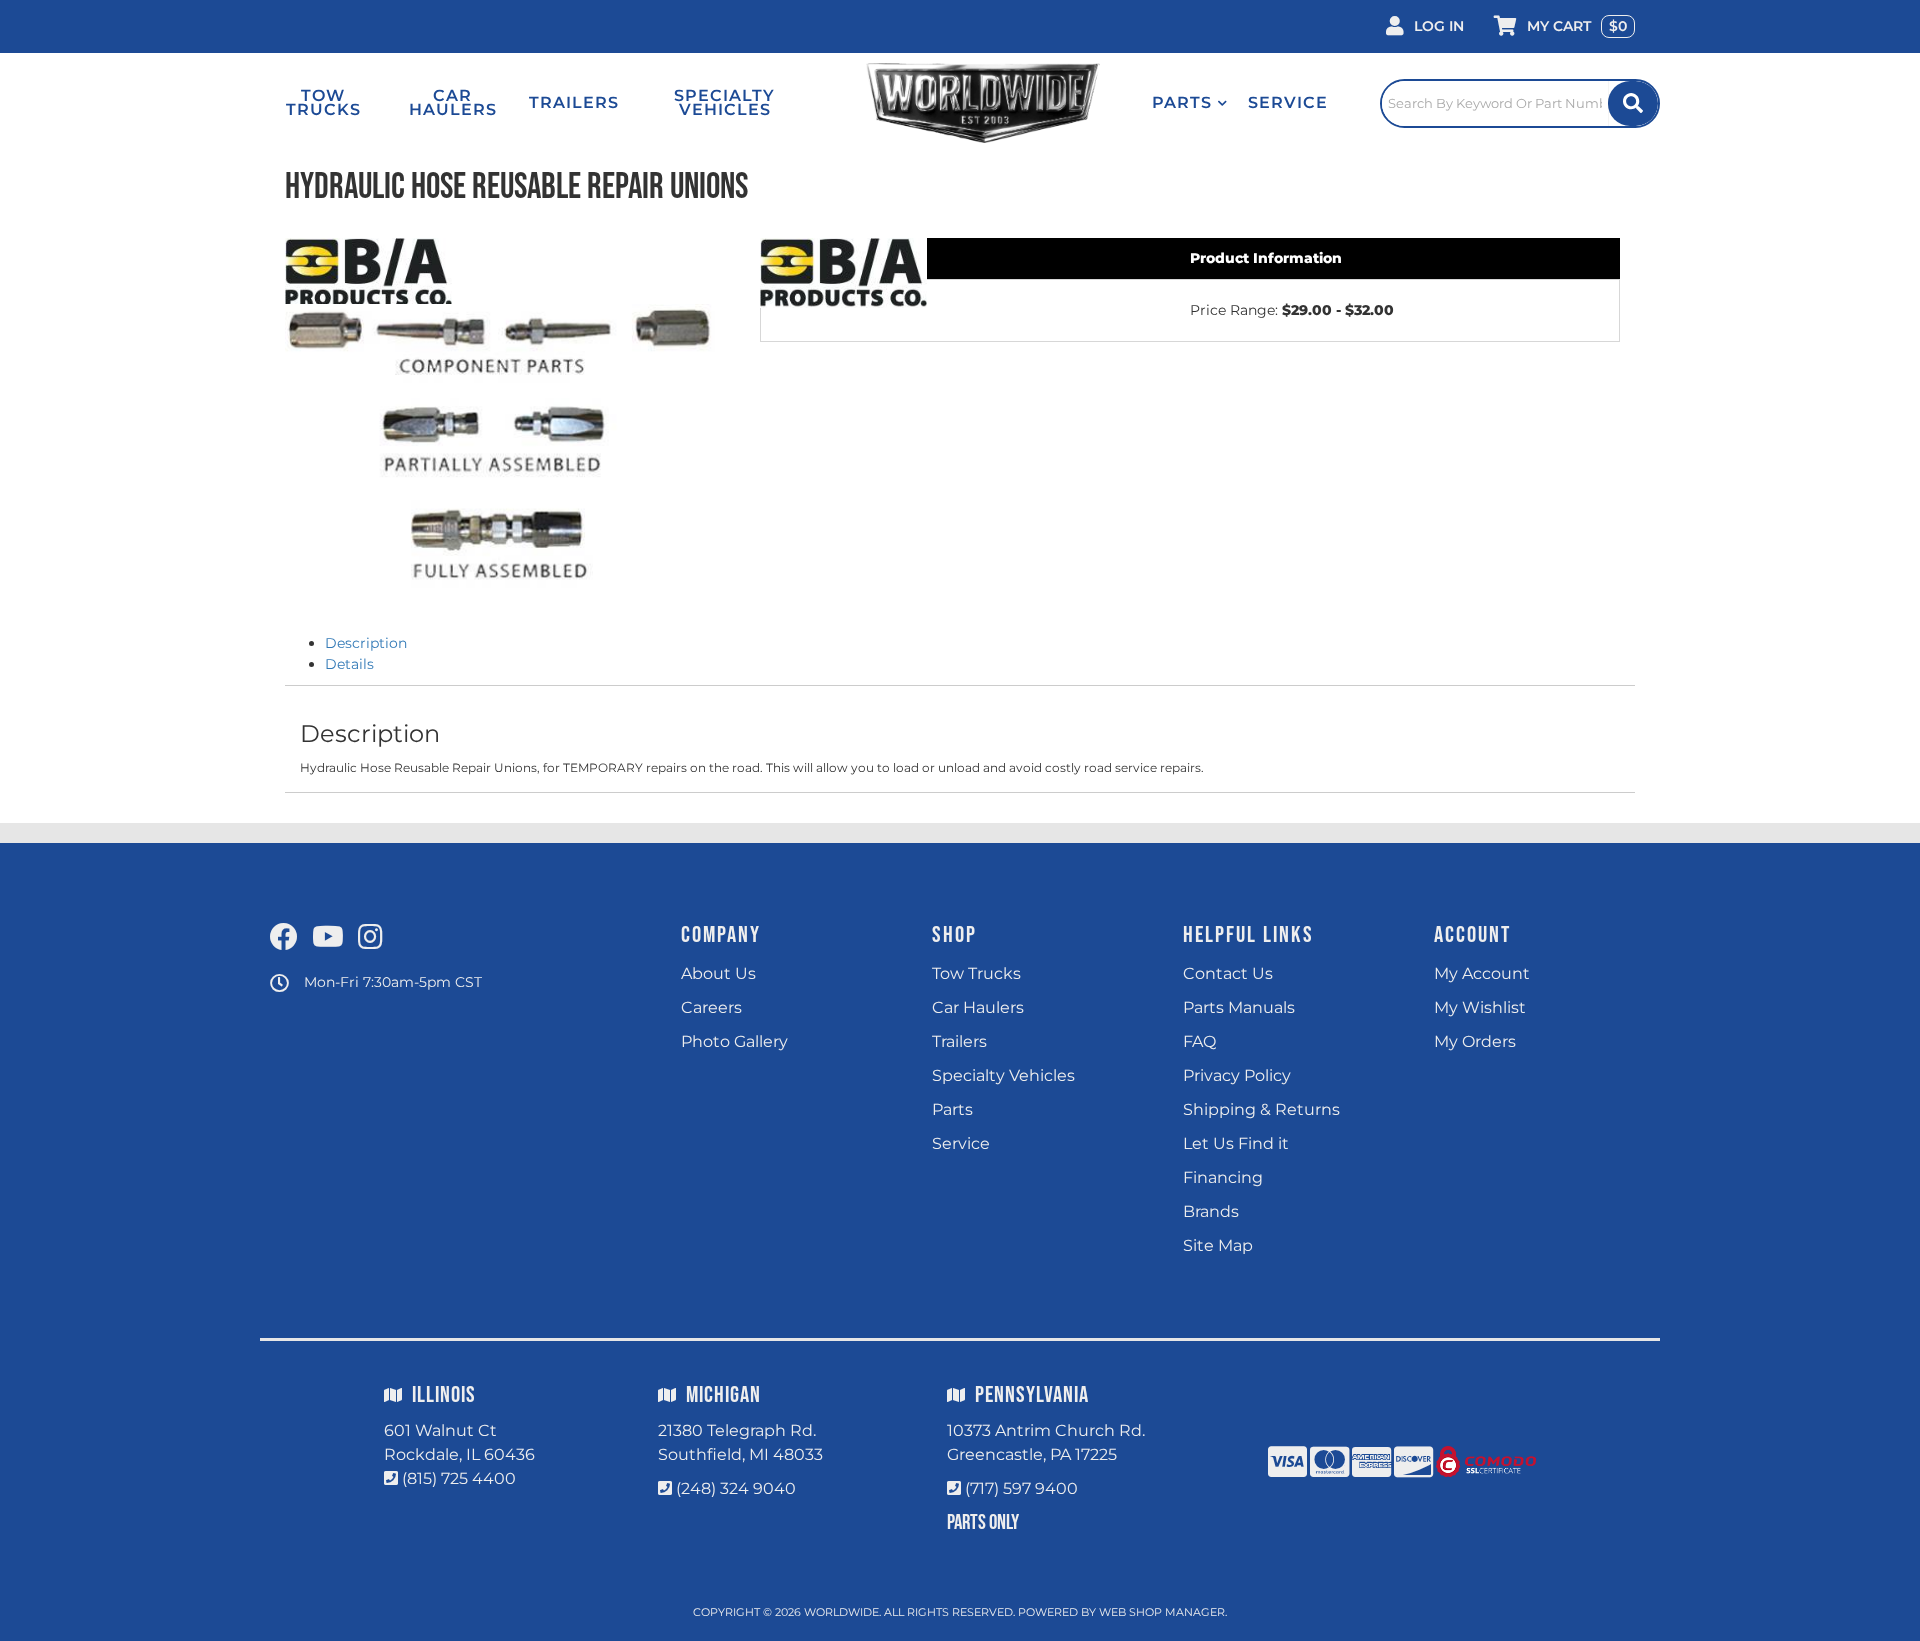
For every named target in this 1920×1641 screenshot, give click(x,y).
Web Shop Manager (1162, 1612)
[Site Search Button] (1633, 103)
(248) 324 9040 (736, 1488)
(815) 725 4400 (459, 1478)
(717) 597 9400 (1021, 1488)
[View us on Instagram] (370, 938)
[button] (1190, 103)
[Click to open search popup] (1520, 103)
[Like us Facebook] (284, 938)
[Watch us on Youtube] (328, 938)
